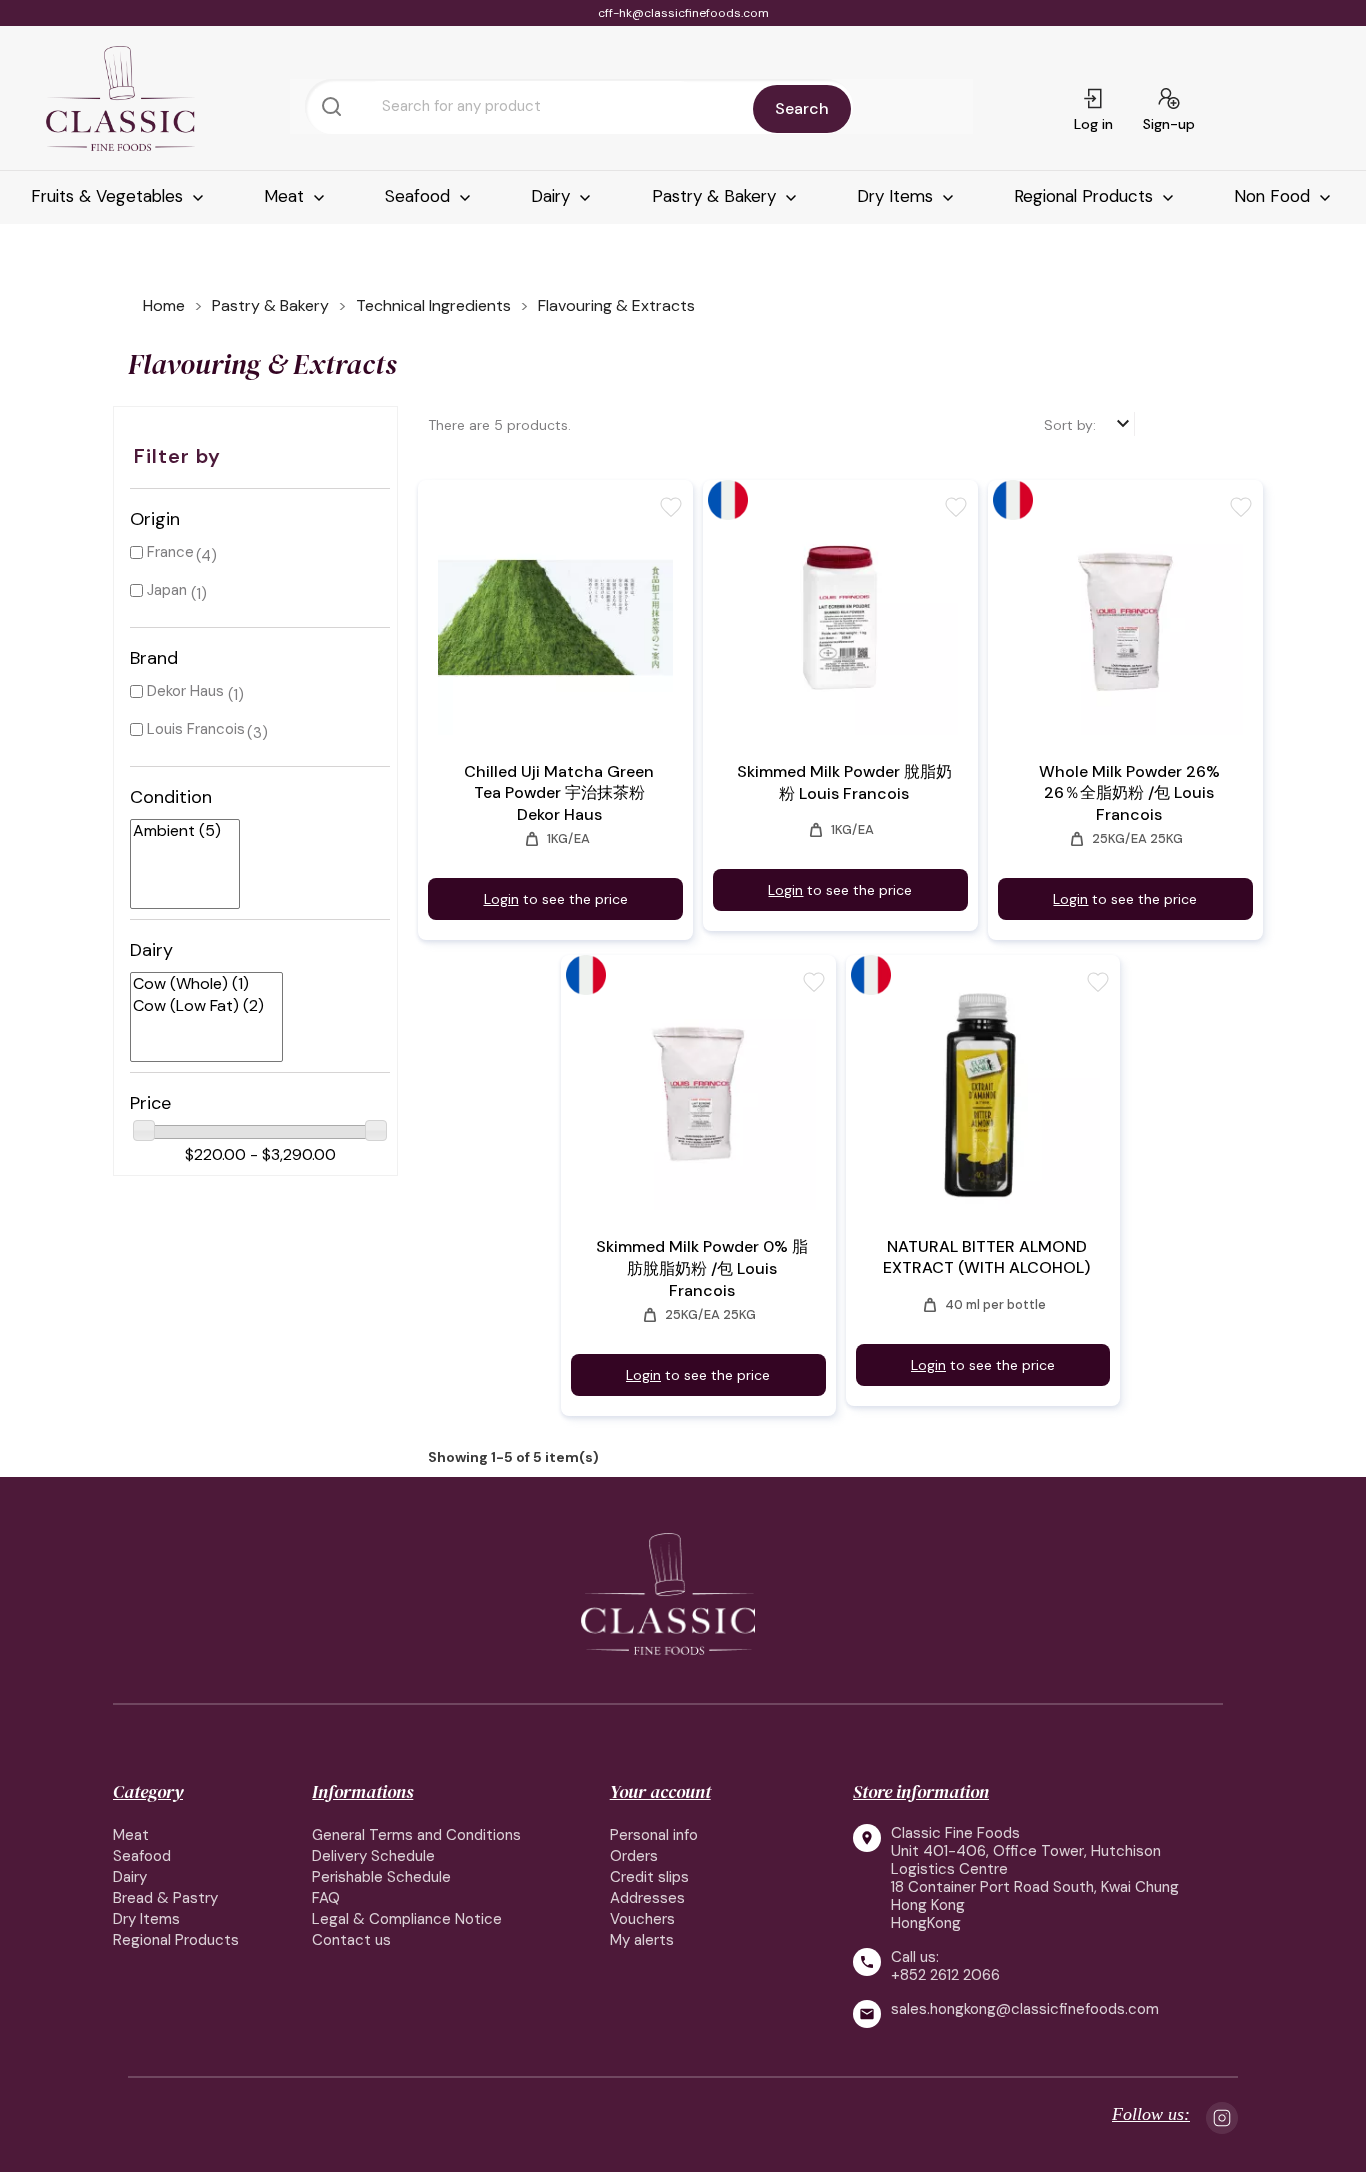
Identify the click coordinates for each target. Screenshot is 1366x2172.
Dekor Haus (185, 691)
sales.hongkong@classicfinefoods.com (1025, 2009)
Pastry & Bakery (716, 196)
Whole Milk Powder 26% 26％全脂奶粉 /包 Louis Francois (1129, 793)
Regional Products (1086, 196)
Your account (660, 1791)
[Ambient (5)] (177, 831)
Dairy (553, 196)
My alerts (642, 1940)
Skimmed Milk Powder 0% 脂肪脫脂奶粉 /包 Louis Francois (702, 1268)
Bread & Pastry (165, 1898)
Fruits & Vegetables (109, 196)
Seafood (420, 196)
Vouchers (642, 1919)
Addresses (647, 1898)
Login (501, 899)
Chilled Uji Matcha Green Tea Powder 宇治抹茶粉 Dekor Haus (559, 793)
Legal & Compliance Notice (407, 1919)
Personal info (654, 1835)
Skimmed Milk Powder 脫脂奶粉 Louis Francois (844, 782)
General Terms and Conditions (416, 1835)
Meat (286, 196)
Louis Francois (196, 729)
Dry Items (897, 196)
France (170, 552)
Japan (167, 590)
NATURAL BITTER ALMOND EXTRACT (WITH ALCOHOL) (986, 1257)
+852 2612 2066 (945, 1975)
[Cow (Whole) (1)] (198, 984)
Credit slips (649, 1877)
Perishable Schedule (381, 1877)
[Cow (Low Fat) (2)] (198, 1006)
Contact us (351, 1940)
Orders (634, 1856)
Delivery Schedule (373, 1856)
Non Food (1274, 196)
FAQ (326, 1898)
